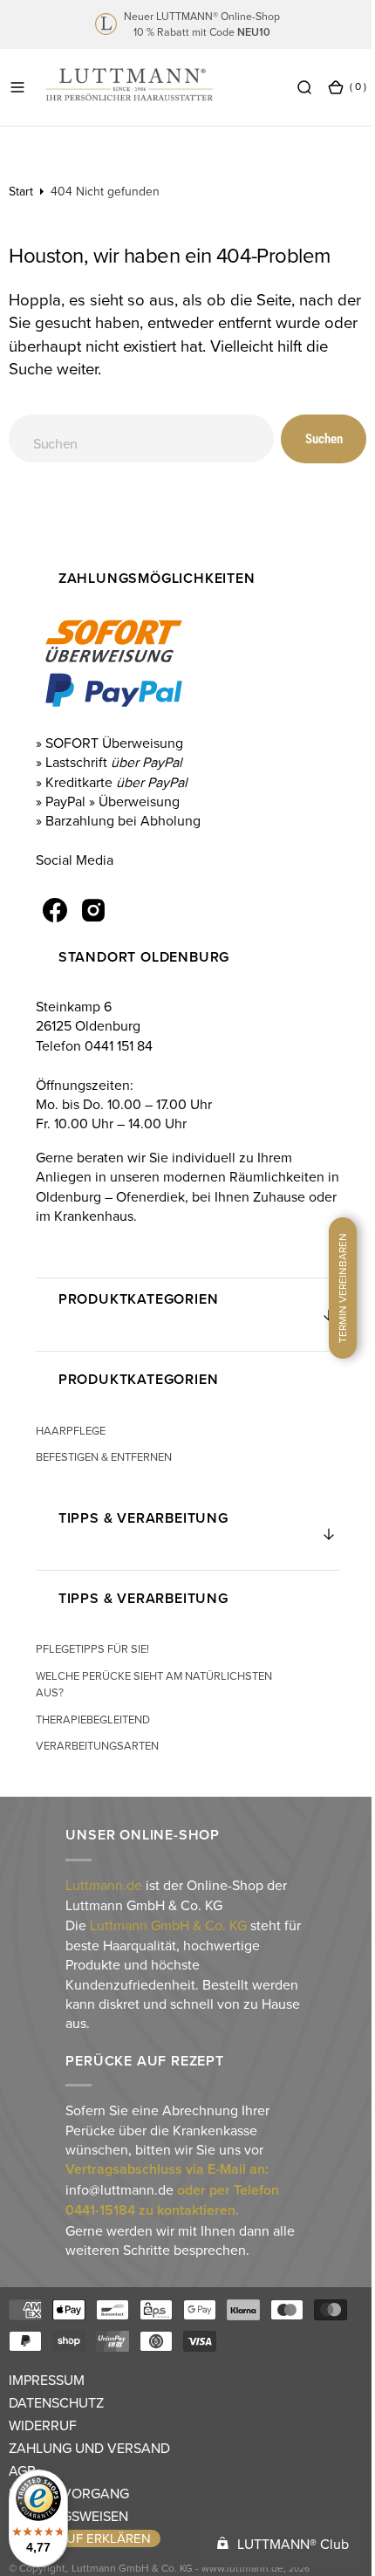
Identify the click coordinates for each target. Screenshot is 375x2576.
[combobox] (135, 438)
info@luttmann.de (118, 2189)
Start (21, 191)
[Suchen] (291, 87)
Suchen (311, 439)
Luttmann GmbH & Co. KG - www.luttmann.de (177, 2568)
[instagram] (92, 910)
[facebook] (54, 910)
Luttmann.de (102, 1885)
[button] (17, 87)
